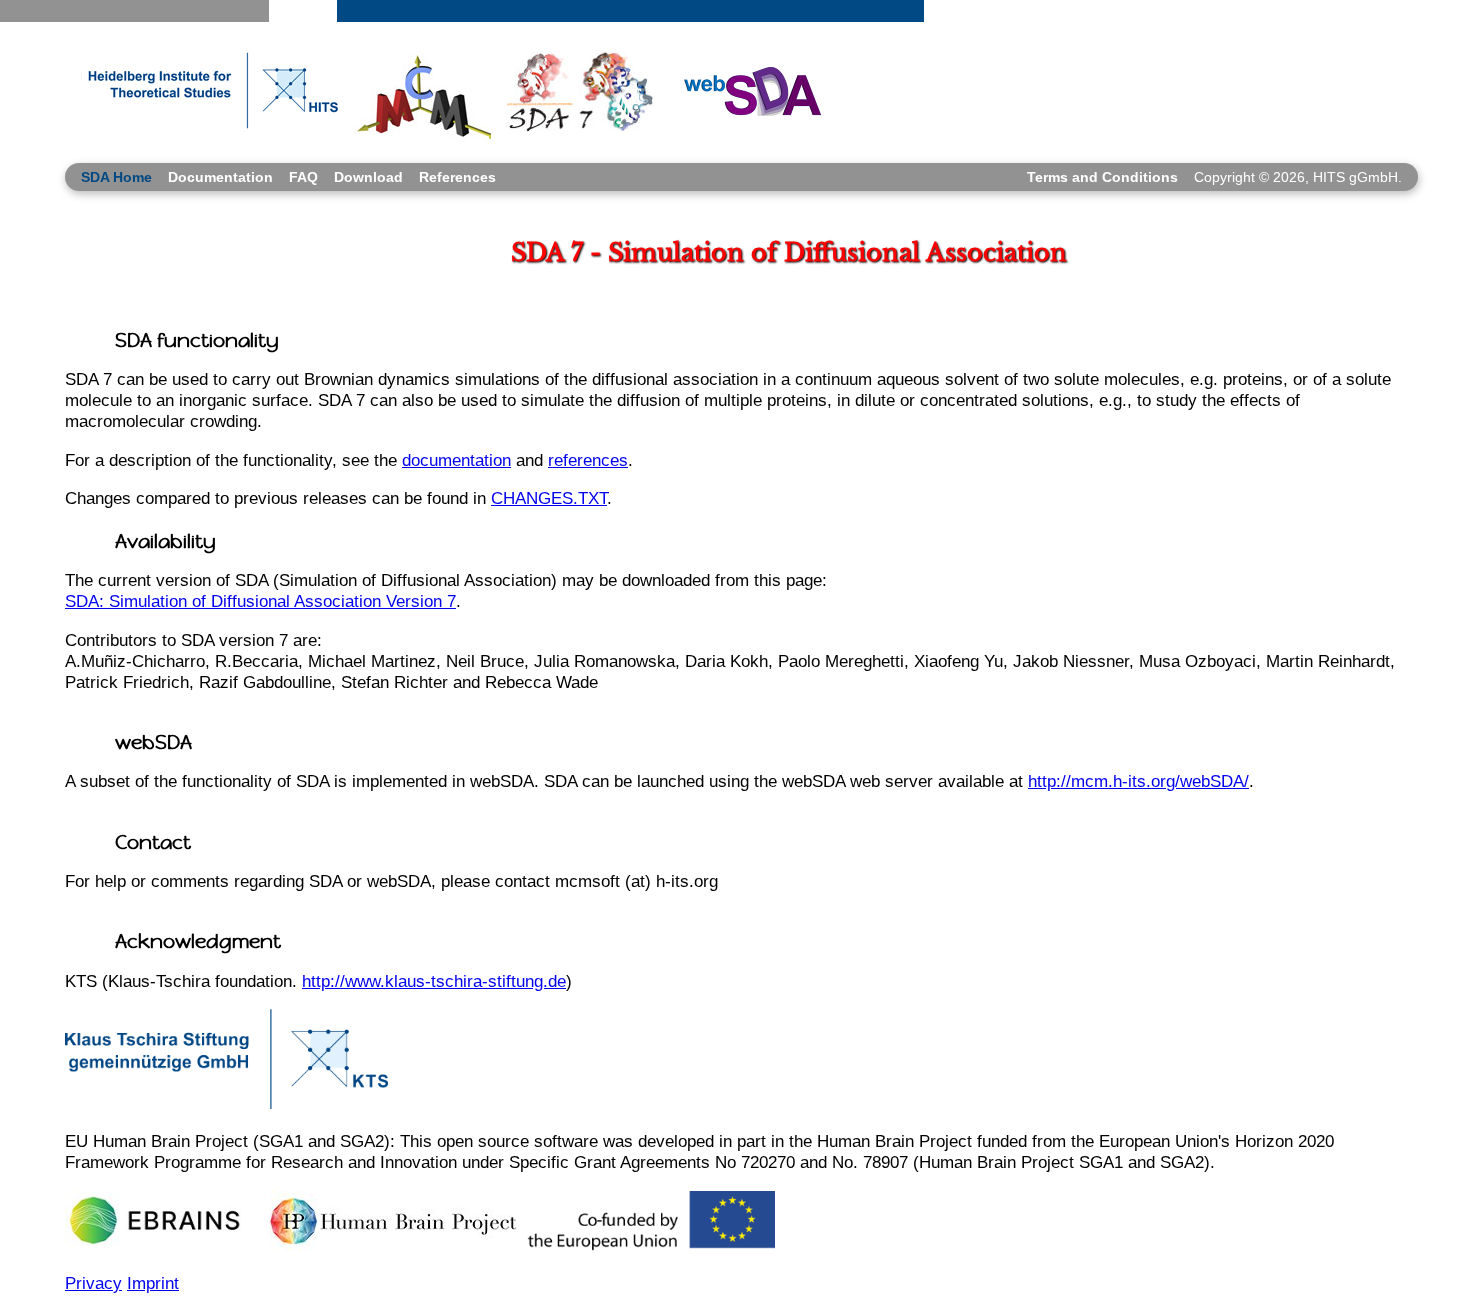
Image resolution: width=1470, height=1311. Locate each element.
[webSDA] (746, 89)
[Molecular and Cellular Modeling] (422, 91)
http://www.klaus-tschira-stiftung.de (434, 981)
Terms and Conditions (1102, 177)
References (457, 177)
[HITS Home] (204, 91)
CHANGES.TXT (549, 498)
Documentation (220, 177)
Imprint (153, 1283)
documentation (456, 460)
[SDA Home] (581, 92)
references (588, 460)
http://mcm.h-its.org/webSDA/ (1138, 781)
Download (368, 177)
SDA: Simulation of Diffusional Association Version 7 (260, 601)
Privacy (93, 1283)
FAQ (303, 177)
